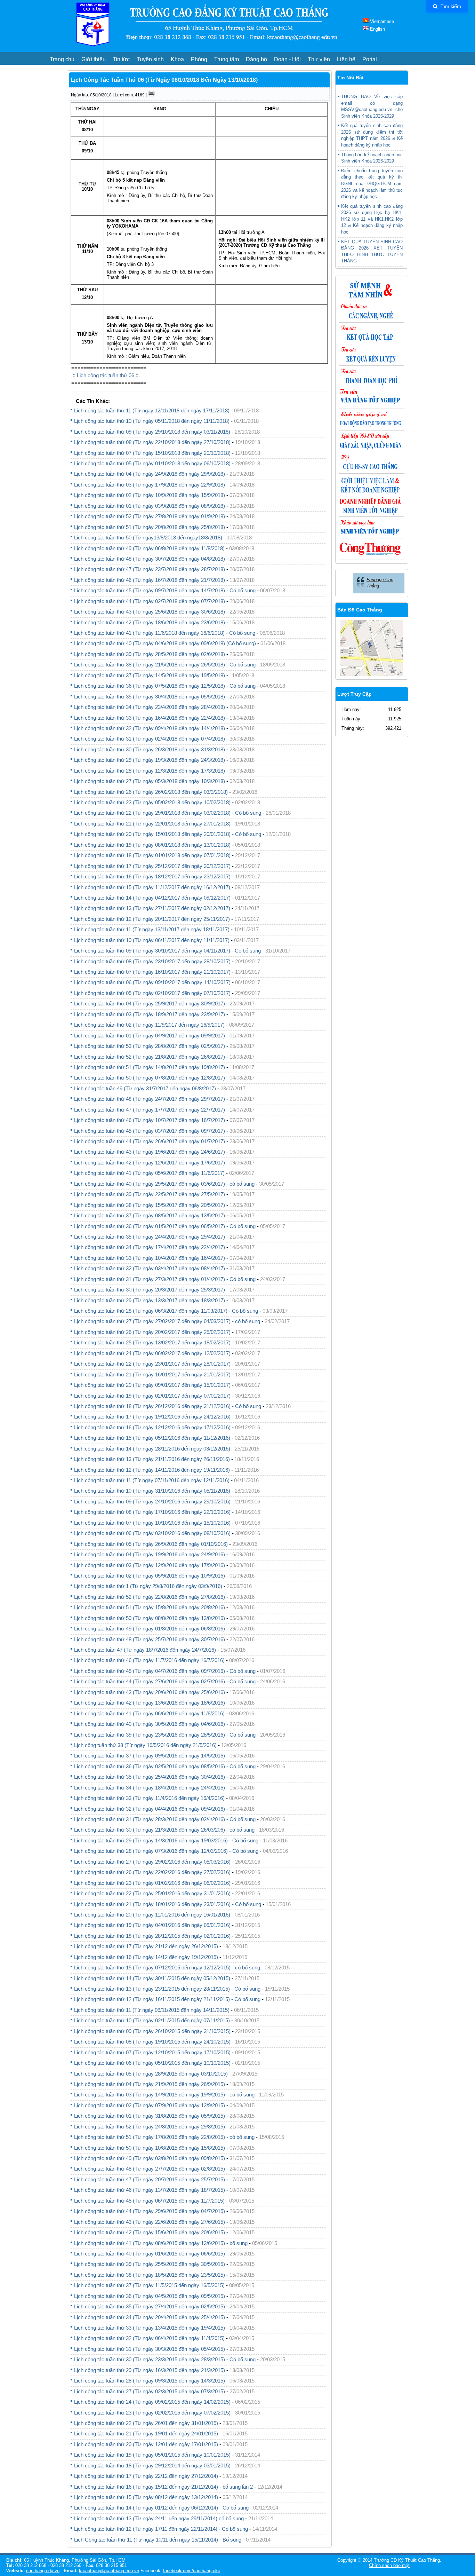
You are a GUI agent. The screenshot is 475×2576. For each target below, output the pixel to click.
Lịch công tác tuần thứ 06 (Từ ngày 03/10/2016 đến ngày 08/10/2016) (152, 1533)
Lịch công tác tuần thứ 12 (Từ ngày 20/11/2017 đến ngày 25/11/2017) (152, 919)
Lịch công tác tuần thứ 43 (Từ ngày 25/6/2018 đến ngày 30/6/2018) (150, 612)
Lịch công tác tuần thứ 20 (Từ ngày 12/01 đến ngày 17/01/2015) (146, 2444)
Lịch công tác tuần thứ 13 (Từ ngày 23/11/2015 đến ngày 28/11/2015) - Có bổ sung (167, 1989)
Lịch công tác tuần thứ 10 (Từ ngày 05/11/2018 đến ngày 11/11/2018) (152, 421)
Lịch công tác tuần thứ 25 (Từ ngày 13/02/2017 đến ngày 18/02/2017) (152, 1342)
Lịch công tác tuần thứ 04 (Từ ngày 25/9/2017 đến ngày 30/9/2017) (150, 1003)
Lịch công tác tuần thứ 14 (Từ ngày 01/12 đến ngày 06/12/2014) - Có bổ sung (161, 2508)
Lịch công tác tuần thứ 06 (106, 375)
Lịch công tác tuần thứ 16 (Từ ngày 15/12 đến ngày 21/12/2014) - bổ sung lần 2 (163, 2487)
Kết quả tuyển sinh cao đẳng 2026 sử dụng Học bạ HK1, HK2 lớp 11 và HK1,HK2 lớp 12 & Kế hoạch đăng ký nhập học (372, 219)
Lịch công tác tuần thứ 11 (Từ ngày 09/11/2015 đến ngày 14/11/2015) (152, 2010)
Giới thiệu (94, 59)
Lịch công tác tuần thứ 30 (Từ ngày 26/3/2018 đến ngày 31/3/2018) (150, 749)
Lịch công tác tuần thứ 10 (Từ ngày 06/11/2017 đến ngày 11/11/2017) (152, 940)
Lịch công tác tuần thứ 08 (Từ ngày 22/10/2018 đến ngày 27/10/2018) (152, 442)
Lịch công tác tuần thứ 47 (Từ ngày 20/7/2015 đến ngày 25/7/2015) (150, 2179)
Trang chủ (62, 59)
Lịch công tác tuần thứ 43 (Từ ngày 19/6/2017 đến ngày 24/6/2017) (150, 1152)
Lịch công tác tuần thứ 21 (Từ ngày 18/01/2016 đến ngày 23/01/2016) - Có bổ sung (168, 1904)
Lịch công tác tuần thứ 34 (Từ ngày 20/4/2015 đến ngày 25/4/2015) (150, 2317)
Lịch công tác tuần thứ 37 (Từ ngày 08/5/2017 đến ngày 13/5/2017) (150, 1215)
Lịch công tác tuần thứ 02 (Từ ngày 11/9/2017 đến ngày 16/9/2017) (149, 1025)
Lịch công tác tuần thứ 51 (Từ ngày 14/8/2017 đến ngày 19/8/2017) (150, 1067)
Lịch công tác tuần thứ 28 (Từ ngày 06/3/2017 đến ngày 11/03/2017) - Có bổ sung (166, 1311)
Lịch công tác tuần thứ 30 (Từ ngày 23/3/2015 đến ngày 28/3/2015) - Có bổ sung (165, 2359)
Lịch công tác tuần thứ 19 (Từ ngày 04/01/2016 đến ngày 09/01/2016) (152, 1925)
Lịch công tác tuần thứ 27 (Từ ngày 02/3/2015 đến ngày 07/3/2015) (150, 2391)
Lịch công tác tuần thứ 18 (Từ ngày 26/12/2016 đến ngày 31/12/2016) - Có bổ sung (168, 1406)
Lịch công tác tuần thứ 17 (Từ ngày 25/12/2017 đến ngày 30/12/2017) (152, 866)
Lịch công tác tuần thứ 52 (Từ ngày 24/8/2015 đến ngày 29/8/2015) (150, 2127)
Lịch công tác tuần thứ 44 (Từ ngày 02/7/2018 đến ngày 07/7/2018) (150, 601)
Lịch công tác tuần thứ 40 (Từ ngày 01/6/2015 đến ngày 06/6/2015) (150, 2254)
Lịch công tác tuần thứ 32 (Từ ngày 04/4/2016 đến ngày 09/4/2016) (150, 1809)
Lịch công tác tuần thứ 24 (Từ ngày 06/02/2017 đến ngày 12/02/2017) (152, 1353)
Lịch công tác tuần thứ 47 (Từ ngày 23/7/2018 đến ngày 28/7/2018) (150, 569)
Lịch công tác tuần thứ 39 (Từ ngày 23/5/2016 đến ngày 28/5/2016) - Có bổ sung (165, 1735)
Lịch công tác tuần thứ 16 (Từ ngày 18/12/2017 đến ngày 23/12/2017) (152, 876)
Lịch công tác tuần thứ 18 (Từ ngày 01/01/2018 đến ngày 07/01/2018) (152, 855)
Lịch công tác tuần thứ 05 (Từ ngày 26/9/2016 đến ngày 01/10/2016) (151, 1544)
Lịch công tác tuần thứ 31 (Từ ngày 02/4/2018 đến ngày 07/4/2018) (150, 739)
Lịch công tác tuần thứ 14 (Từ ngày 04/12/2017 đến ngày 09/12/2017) (152, 898)
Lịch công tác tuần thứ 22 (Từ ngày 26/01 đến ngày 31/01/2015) (146, 2423)
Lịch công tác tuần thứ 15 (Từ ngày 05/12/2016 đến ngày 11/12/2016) (152, 1438)
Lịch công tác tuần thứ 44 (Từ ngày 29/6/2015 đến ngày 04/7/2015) (150, 2211)
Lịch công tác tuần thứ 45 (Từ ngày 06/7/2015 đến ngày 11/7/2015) (149, 2201)
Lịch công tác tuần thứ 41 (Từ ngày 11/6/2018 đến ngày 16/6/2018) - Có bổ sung (165, 633)
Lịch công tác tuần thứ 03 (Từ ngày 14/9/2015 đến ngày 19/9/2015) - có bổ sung (164, 2095)
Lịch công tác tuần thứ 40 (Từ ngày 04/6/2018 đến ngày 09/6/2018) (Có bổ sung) (165, 643)
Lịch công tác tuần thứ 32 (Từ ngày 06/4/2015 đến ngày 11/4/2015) (149, 2338)
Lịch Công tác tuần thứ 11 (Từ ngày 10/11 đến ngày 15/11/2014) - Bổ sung (158, 2540)
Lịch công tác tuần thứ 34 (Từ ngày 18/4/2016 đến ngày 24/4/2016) (150, 1788)
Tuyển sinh (150, 59)
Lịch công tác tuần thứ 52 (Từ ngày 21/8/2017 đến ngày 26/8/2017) (150, 1057)
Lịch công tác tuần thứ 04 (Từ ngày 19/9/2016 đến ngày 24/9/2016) (150, 1554)
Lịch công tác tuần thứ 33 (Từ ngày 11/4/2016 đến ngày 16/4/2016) (149, 1798)
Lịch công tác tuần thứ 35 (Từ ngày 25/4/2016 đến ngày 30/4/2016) (150, 1777)
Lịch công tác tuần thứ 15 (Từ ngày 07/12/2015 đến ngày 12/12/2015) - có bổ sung (167, 1967)
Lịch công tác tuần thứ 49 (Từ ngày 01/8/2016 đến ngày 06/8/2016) (150, 1629)
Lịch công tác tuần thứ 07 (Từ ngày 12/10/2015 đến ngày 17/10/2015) (152, 2052)
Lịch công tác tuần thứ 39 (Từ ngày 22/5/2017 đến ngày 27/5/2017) (150, 1194)
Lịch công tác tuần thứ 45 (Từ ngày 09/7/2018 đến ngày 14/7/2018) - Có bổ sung (165, 590)
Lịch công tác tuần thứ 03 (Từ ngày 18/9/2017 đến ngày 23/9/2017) (150, 1014)
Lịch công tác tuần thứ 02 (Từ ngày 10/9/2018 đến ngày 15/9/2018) (150, 495)
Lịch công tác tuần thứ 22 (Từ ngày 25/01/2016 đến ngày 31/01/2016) (152, 1893)
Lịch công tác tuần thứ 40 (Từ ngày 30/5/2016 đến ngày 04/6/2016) (150, 1724)
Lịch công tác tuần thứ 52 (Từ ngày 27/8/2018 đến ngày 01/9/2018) (150, 516)
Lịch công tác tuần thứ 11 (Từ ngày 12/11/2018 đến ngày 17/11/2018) (152, 410)
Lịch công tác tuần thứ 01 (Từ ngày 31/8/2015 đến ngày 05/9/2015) (150, 2116)
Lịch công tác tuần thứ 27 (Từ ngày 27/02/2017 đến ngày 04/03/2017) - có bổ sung (167, 1321)
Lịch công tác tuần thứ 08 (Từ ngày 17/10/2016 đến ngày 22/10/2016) (152, 1512)
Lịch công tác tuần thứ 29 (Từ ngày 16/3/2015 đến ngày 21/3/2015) (150, 2370)
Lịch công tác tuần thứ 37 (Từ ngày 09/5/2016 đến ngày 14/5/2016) (150, 1756)
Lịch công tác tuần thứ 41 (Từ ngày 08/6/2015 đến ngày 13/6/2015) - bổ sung (161, 2243)
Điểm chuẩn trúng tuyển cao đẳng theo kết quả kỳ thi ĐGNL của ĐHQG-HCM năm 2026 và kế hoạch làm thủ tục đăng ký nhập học (372, 184)
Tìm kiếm (450, 6)
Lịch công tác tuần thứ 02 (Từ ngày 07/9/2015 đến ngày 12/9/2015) (150, 2105)
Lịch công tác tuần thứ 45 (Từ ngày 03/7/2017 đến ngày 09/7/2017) (150, 1131)
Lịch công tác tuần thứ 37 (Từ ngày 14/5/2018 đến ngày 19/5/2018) (150, 675)
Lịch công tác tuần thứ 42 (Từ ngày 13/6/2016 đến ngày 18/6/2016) (150, 1703)
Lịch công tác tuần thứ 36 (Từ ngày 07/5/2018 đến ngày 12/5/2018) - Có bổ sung (165, 686)
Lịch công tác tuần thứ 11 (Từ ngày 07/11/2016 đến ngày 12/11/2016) (152, 1480)
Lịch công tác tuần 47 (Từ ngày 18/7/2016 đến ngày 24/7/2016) (145, 1650)
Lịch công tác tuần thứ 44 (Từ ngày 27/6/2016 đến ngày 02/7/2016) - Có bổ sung (165, 1681)
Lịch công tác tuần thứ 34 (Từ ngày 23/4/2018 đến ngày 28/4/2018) (150, 707)
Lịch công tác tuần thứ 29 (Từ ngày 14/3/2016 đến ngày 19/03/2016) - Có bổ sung (166, 1840)
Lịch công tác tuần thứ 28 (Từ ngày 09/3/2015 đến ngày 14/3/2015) (150, 2381)
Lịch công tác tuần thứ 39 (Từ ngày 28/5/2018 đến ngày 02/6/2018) (150, 654)
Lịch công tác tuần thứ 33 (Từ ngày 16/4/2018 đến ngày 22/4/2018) (150, 718)
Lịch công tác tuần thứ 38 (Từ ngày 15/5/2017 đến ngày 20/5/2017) (150, 1205)
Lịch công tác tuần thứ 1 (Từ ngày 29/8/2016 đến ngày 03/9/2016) (148, 1586)
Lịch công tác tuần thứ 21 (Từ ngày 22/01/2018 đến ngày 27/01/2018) (152, 824)
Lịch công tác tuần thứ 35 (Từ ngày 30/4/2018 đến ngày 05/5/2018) (150, 697)
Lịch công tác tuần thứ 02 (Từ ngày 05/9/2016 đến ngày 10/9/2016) (150, 1576)
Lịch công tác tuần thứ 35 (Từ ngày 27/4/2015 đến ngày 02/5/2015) (150, 2306)
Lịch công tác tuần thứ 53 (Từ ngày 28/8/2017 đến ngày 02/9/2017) (150, 1046)
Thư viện (319, 59)
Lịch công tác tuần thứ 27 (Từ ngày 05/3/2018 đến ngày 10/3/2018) (150, 781)
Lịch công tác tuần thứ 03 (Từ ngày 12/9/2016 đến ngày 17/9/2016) (150, 1565)
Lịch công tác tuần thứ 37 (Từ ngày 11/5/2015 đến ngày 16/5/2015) (149, 2285)
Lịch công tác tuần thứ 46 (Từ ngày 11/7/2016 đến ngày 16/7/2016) (149, 1660)
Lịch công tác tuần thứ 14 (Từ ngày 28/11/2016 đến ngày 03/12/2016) (152, 1449)
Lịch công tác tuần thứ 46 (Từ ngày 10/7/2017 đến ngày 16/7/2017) (150, 1120)
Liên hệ (346, 59)
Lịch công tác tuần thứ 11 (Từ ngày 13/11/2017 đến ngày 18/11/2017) (152, 929)
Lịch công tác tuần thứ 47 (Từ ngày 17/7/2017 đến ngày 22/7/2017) (150, 1110)
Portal (370, 59)
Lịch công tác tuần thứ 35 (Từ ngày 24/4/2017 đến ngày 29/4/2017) (150, 1237)
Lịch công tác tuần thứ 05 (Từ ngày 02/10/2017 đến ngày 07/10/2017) (152, 993)
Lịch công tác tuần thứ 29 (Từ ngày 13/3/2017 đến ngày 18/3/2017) (150, 1300)
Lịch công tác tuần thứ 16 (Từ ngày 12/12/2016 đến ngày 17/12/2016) (152, 1427)
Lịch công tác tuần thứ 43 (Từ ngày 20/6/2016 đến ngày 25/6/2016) (150, 1692)
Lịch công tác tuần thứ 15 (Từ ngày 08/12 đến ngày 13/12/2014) (147, 2497)
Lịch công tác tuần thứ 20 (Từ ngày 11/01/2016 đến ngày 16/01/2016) (152, 1915)
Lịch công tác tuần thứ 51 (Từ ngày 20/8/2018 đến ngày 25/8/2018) (150, 527)
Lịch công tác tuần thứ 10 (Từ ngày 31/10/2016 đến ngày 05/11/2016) (152, 1491)
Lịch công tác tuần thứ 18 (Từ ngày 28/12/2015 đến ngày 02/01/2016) (152, 1936)
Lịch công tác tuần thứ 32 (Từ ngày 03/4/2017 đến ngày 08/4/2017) (150, 1268)
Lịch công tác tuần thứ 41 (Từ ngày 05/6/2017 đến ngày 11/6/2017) (149, 1173)
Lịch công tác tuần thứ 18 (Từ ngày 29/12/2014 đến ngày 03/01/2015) (152, 2466)
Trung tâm (227, 59)
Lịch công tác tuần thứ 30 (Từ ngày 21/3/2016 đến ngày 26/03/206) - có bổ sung (164, 1830)
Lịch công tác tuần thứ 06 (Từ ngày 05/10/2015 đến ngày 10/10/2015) (152, 2063)
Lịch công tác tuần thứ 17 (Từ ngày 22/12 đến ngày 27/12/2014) (146, 2476)
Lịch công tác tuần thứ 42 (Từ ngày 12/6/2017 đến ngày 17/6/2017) (150, 1163)
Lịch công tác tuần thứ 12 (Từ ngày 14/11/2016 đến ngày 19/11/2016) (152, 1470)
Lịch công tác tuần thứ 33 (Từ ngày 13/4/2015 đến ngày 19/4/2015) (150, 2328)
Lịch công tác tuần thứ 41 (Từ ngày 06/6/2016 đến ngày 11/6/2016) (149, 1713)
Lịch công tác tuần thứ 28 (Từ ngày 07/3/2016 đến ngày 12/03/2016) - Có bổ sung (166, 1851)
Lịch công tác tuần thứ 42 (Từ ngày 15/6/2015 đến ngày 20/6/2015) (150, 2232)
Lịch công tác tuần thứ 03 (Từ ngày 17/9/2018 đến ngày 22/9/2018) (150, 485)
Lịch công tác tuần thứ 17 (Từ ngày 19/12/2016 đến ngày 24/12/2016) (152, 1417)
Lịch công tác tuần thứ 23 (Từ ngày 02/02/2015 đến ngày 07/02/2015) (152, 2413)
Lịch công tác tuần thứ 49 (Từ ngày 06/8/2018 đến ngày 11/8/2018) (149, 548)
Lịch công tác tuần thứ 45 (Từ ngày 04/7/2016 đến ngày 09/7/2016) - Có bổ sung (165, 1671)
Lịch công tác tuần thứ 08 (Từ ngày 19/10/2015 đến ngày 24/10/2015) (152, 2042)
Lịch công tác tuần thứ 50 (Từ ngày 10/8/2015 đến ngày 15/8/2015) (150, 2148)
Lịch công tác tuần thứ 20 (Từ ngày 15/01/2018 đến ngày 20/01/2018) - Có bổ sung (168, 834)
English (377, 29)
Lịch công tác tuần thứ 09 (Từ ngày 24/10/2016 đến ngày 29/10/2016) (152, 1502)
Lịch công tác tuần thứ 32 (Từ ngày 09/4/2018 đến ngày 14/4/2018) (150, 728)
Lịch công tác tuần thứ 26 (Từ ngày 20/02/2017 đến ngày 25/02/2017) (152, 1332)
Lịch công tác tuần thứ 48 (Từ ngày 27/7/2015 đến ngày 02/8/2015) (150, 2169)
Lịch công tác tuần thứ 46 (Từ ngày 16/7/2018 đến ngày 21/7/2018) (150, 580)
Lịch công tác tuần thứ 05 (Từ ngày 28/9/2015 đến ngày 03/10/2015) (151, 2074)
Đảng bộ (256, 59)
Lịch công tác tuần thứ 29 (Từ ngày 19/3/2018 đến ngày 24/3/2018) (150, 760)
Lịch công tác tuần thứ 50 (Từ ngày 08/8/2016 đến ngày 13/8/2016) (150, 1618)
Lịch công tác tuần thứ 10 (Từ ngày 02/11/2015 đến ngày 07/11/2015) (152, 2020)
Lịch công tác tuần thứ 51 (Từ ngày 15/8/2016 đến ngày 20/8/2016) (150, 1607)
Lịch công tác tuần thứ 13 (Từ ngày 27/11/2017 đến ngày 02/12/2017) (152, 908)
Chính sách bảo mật (389, 2565)
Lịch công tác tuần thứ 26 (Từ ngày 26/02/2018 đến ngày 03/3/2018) (151, 792)
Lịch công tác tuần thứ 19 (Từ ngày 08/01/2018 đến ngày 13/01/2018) (152, 845)
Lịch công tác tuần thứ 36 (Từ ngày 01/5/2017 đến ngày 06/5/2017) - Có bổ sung (165, 1226)
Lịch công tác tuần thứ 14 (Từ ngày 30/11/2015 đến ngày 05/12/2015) (152, 1978)
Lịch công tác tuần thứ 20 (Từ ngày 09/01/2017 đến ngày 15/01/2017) (152, 1385)
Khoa (177, 59)
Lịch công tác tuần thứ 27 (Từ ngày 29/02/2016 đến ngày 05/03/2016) (152, 1862)
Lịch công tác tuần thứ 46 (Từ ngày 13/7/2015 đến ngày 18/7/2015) (150, 2190)
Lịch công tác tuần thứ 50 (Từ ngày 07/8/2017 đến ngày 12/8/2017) (150, 1078)
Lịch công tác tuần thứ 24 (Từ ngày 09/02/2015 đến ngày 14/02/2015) (152, 2402)
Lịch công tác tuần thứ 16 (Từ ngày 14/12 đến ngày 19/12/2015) (146, 1957)
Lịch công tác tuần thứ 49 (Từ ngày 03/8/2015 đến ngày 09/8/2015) (150, 2158)
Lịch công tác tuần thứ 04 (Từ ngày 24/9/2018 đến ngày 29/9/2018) (150, 474)
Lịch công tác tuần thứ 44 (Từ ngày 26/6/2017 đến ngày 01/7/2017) (150, 1141)
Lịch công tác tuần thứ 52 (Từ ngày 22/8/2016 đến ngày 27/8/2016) (150, 1597)
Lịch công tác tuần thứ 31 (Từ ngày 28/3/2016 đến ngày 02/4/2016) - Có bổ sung (165, 1819)
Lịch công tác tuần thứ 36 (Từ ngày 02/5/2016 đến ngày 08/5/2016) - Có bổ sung (165, 1766)
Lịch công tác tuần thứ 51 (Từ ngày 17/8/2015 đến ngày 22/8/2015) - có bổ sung (164, 2137)
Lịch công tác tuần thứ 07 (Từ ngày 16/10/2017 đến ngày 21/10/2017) (152, 972)
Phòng (199, 59)
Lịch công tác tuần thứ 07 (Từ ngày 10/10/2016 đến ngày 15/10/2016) (152, 1523)
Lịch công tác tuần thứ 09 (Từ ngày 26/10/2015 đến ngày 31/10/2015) (152, 2031)
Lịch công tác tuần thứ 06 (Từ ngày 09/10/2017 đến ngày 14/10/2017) (152, 982)
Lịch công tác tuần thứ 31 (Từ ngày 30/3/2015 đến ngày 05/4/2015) (150, 2349)
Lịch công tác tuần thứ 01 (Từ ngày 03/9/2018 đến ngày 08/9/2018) (150, 506)
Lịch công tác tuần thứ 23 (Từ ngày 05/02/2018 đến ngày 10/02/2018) (152, 802)
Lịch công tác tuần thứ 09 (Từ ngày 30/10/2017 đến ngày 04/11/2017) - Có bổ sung (167, 951)
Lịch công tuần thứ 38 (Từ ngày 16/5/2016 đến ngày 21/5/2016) (145, 1745)
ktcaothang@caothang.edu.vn (109, 2571)
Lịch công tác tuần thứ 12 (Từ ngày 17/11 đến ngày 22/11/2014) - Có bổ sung (161, 2529)
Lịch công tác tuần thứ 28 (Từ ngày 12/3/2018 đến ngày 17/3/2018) (150, 771)
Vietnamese (381, 21)
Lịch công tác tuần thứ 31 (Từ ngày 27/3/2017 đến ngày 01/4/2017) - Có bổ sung (165, 1279)
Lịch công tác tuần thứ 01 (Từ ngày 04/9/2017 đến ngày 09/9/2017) (150, 1036)
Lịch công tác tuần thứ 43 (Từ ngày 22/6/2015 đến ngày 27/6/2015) (150, 2222)
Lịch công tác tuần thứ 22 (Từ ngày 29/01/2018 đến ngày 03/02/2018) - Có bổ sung (168, 813)
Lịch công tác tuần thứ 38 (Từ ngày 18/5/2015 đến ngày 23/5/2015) (150, 2275)
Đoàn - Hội (287, 59)
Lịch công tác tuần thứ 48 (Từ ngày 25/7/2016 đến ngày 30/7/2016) (150, 1639)
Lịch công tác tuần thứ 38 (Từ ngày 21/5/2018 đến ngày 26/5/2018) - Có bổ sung (165, 665)
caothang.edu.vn (43, 2571)
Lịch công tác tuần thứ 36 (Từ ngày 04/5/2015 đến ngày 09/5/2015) (150, 2296)
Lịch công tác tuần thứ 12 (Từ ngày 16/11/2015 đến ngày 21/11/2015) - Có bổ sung (167, 1999)
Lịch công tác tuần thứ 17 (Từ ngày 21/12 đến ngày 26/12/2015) (146, 1946)
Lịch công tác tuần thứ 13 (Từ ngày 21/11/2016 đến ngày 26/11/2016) (152, 1459)
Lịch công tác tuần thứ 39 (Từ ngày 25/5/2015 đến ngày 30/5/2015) (150, 2264)
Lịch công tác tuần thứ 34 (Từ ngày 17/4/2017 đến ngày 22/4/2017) (150, 1247)
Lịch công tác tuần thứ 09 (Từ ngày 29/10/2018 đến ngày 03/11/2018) (152, 432)
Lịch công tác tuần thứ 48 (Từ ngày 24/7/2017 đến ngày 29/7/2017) (150, 1099)
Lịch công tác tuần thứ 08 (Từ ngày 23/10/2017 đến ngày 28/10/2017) (152, 961)
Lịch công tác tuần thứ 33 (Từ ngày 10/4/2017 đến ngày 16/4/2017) (150, 1258)
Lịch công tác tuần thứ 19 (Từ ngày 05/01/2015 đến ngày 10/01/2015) (152, 2455)
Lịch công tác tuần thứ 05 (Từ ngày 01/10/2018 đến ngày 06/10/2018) (152, 463)
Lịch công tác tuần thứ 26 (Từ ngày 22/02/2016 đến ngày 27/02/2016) (152, 1872)
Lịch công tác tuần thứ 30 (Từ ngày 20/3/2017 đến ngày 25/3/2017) (150, 1290)
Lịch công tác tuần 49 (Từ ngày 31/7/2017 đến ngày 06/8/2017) (145, 1088)
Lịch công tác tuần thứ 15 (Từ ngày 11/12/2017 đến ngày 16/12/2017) (152, 887)
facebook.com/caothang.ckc (192, 2571)
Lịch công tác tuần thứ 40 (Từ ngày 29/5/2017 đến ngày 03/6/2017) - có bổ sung (164, 1184)
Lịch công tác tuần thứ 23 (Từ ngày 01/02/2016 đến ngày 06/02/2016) (152, 1883)
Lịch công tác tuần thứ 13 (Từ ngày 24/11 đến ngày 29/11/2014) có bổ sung (159, 2518)
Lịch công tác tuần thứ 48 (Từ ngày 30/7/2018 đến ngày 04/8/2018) (150, 559)
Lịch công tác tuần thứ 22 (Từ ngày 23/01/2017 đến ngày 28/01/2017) (152, 1364)
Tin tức (121, 59)
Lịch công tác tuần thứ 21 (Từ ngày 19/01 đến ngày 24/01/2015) (146, 2433)
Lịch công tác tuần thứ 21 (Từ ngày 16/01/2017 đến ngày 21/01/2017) (152, 1374)
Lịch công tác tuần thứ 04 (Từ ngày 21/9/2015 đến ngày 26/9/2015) (150, 2084)
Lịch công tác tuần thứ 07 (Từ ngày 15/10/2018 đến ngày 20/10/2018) (152, 453)
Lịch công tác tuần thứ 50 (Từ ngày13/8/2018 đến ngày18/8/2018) (148, 538)
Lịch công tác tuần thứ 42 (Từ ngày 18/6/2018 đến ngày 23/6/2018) (150, 622)
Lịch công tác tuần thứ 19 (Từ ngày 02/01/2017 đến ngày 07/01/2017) (152, 1396)
